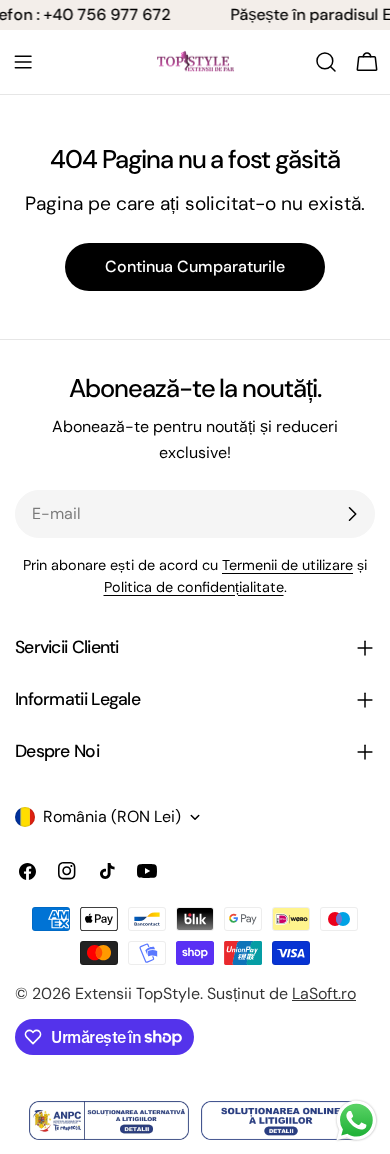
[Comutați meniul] (23, 62)
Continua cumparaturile (195, 266)
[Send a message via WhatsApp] (356, 1120)
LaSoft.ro (324, 993)
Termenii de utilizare (287, 565)
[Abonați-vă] (352, 514)
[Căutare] (326, 62)
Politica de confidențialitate (194, 587)
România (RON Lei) (112, 816)
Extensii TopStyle (137, 993)
